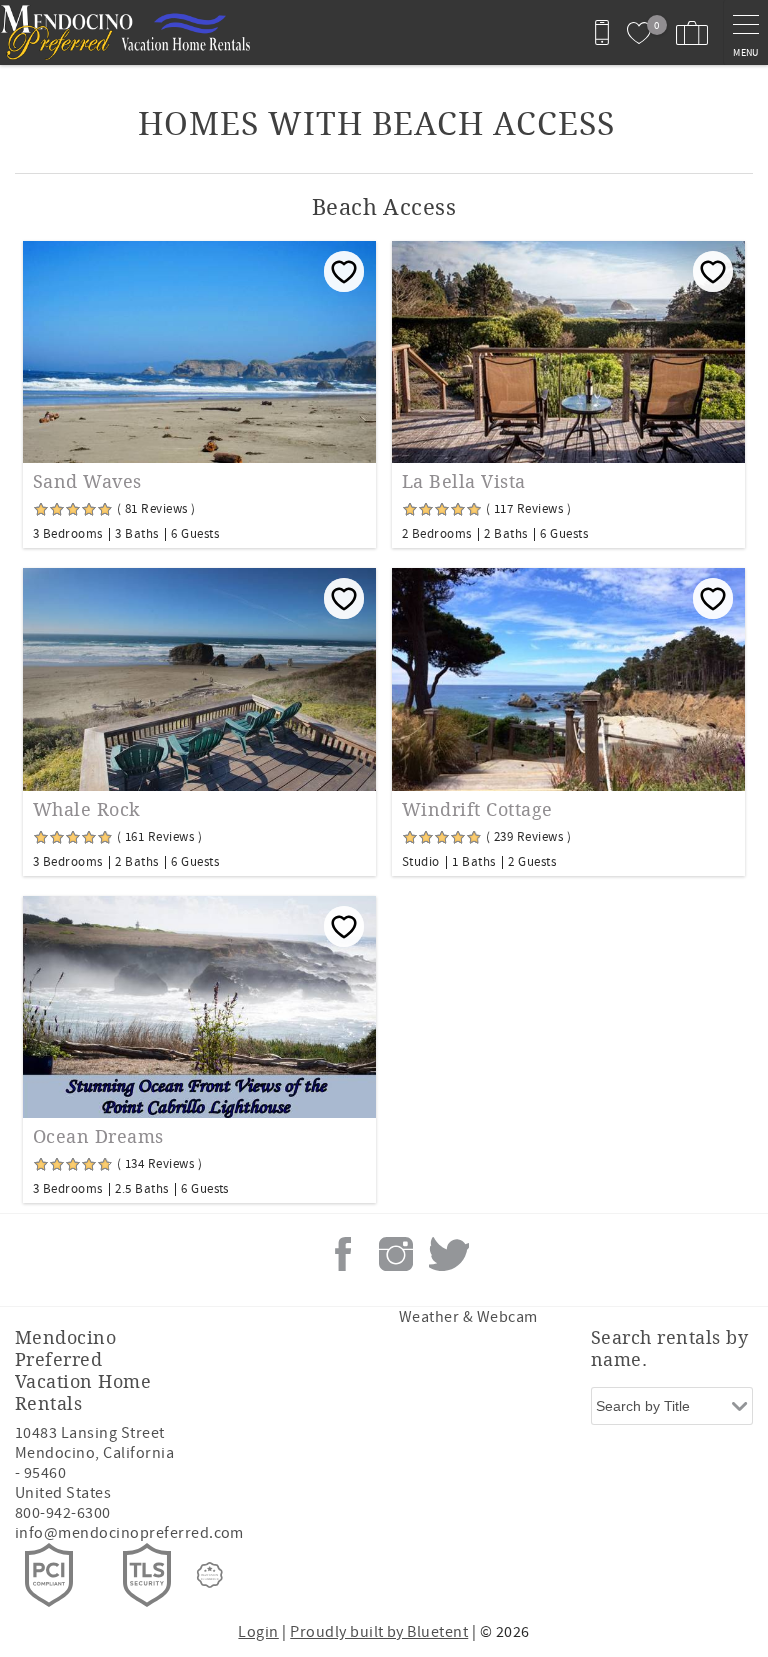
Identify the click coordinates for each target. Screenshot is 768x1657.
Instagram (396, 1254)
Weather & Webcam (468, 1317)
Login (258, 1632)
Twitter (449, 1254)
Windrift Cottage (477, 810)
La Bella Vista (464, 482)
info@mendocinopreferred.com (129, 1533)
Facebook (343, 1254)
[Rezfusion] (210, 1575)
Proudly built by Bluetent (379, 1632)
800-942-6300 (63, 1513)
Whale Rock (87, 810)
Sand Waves (87, 482)
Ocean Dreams (98, 1137)
